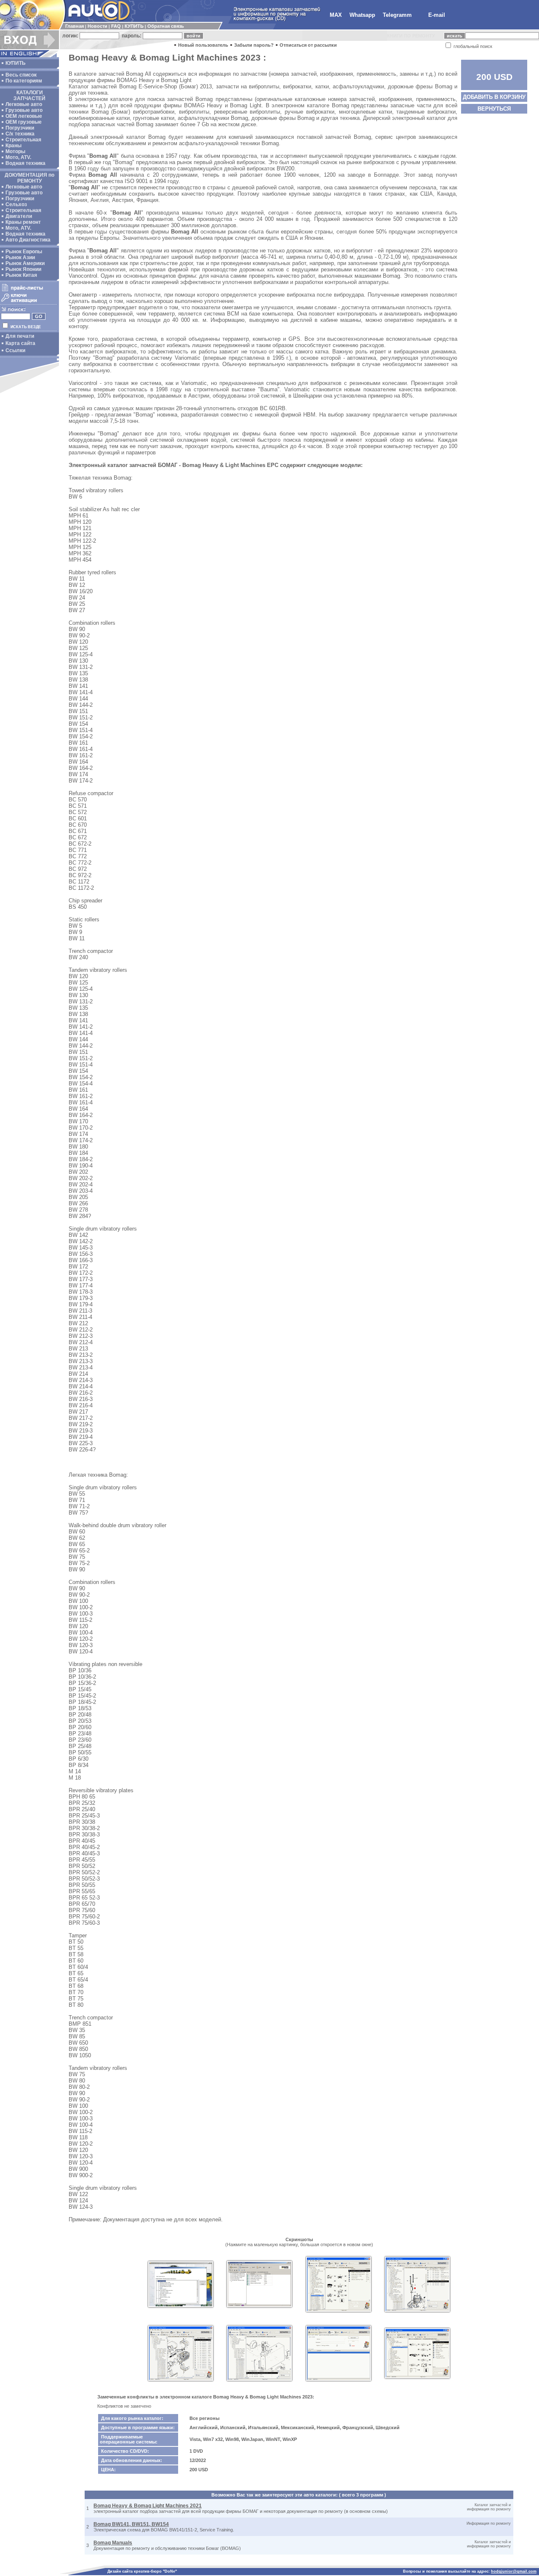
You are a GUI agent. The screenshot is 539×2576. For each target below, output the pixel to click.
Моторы (15, 151)
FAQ (116, 26)
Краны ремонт (23, 222)
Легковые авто (24, 104)
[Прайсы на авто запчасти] (28, 291)
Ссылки (15, 350)
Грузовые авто (24, 110)
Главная (75, 26)
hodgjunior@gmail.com (514, 2571)
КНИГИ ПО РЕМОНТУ (411, 36)
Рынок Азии (20, 257)
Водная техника (25, 163)
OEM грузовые (24, 122)
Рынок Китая (21, 275)
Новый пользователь (203, 45)
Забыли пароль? (254, 45)
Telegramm (397, 15)
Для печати (20, 336)
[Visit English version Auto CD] (29, 56)
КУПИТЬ (134, 26)
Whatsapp (362, 15)
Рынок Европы (24, 252)
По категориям (24, 81)
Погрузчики (20, 128)
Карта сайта (20, 343)
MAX (336, 15)
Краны (13, 146)
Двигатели (19, 216)
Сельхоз (16, 204)
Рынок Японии (23, 269)
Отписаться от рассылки (308, 45)
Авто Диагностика (28, 240)
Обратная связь (166, 26)
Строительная (23, 140)
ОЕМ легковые (24, 116)
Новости (97, 26)
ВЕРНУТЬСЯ (494, 109)
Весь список (21, 75)
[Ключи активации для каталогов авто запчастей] (28, 302)
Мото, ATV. (18, 157)
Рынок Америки (25, 263)
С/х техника (20, 134)
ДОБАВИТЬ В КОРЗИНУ (494, 97)
